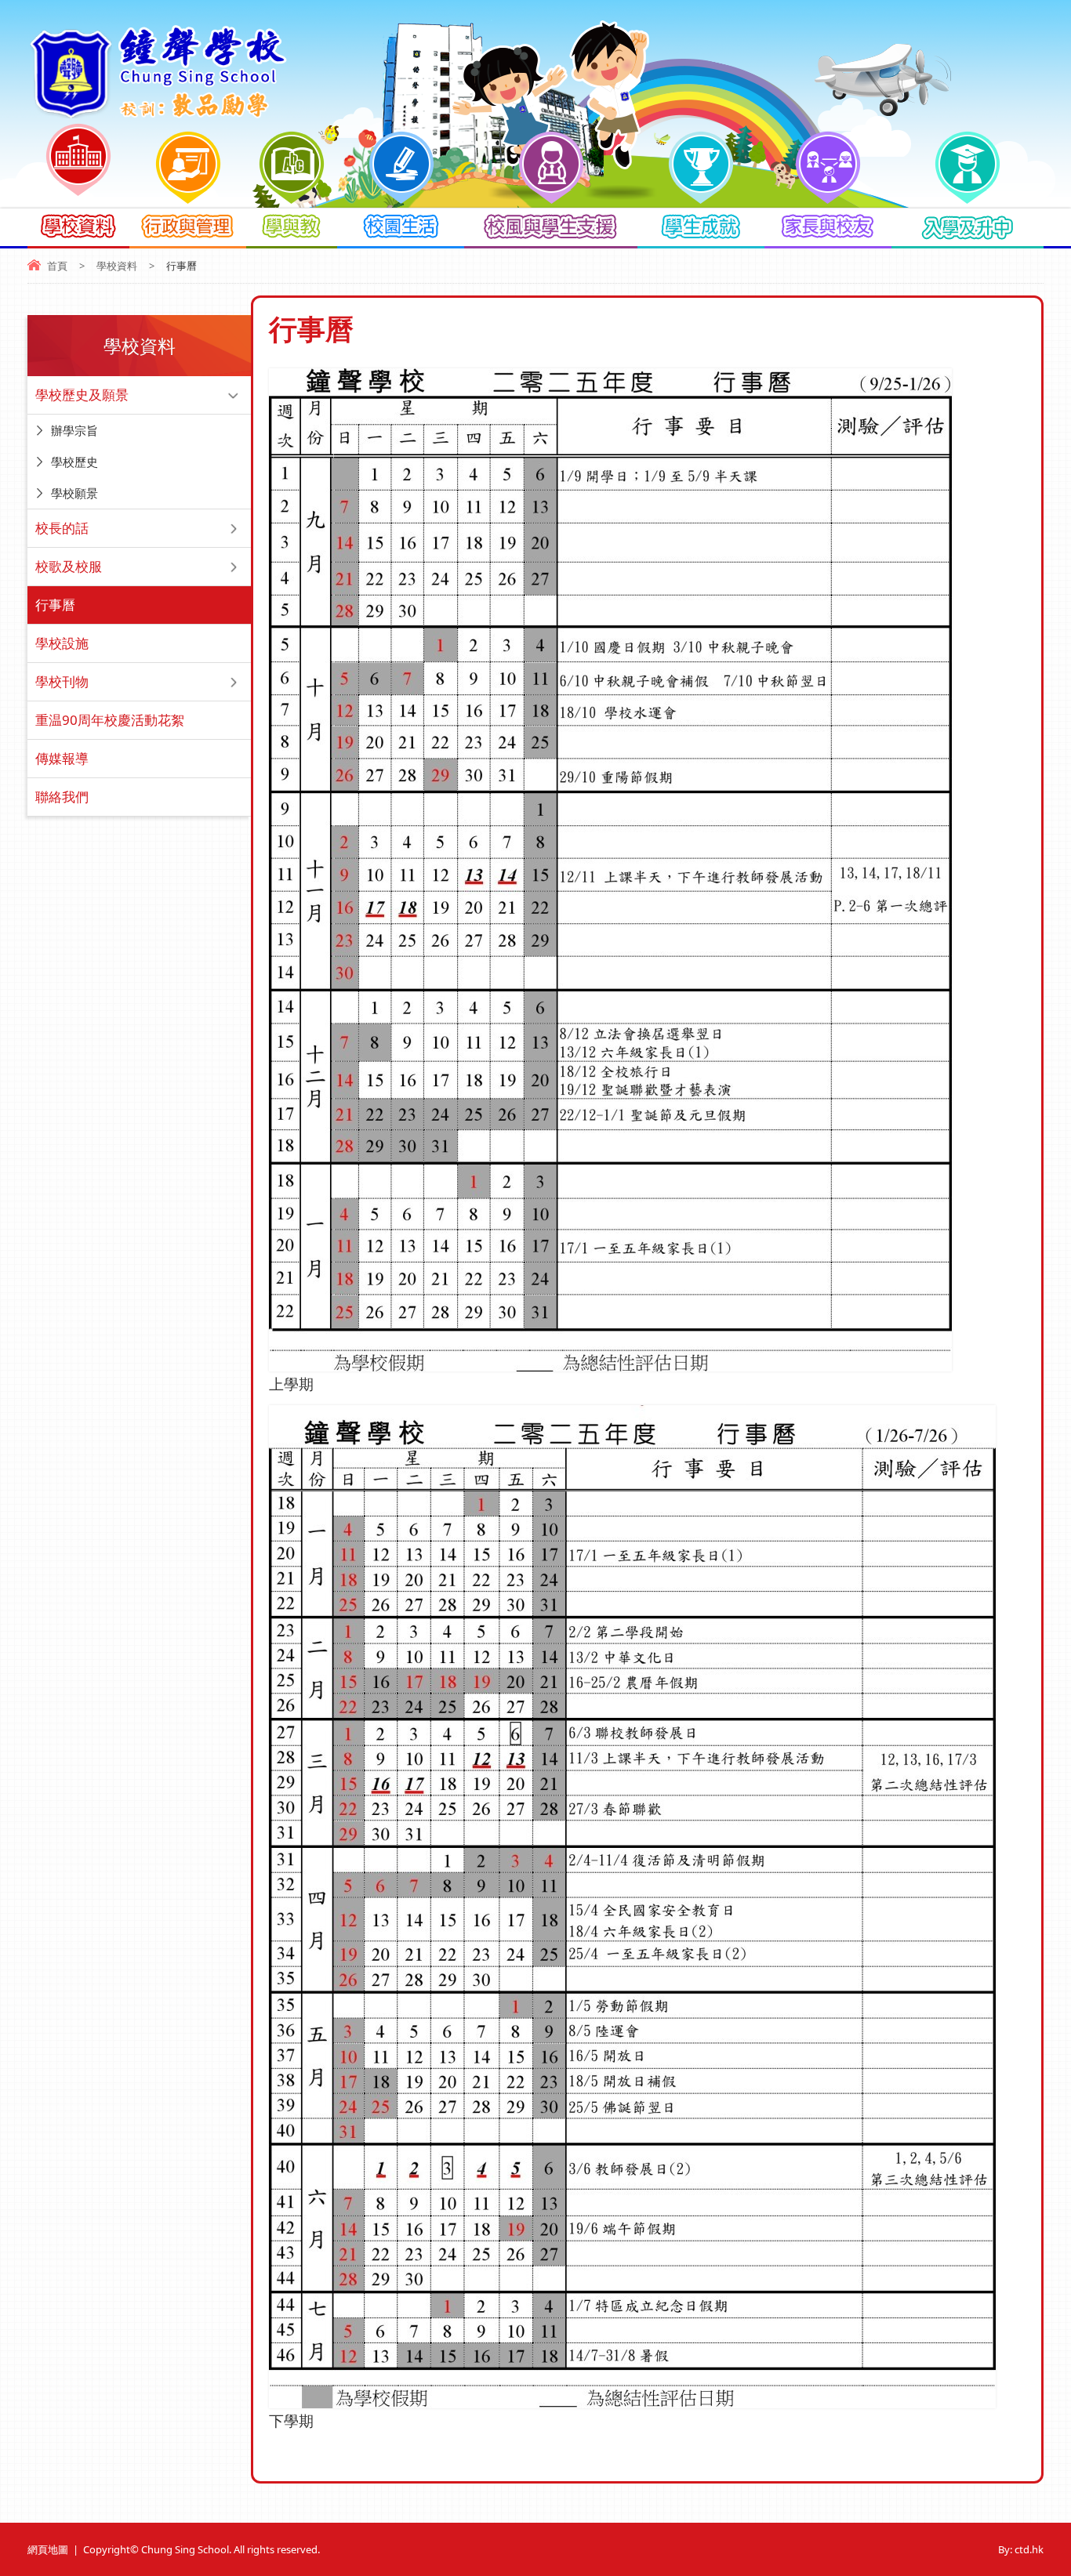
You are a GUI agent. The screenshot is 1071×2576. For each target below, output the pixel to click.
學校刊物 (62, 681)
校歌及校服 (69, 566)
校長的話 (62, 528)
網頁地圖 (48, 2549)
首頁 (57, 266)
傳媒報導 (62, 758)
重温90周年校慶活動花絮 (110, 720)
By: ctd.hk (1021, 2549)
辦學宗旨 (74, 430)
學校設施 (62, 643)
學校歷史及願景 (82, 395)
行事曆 (55, 605)
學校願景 (74, 493)
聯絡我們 (62, 797)
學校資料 (117, 266)
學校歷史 (74, 462)
